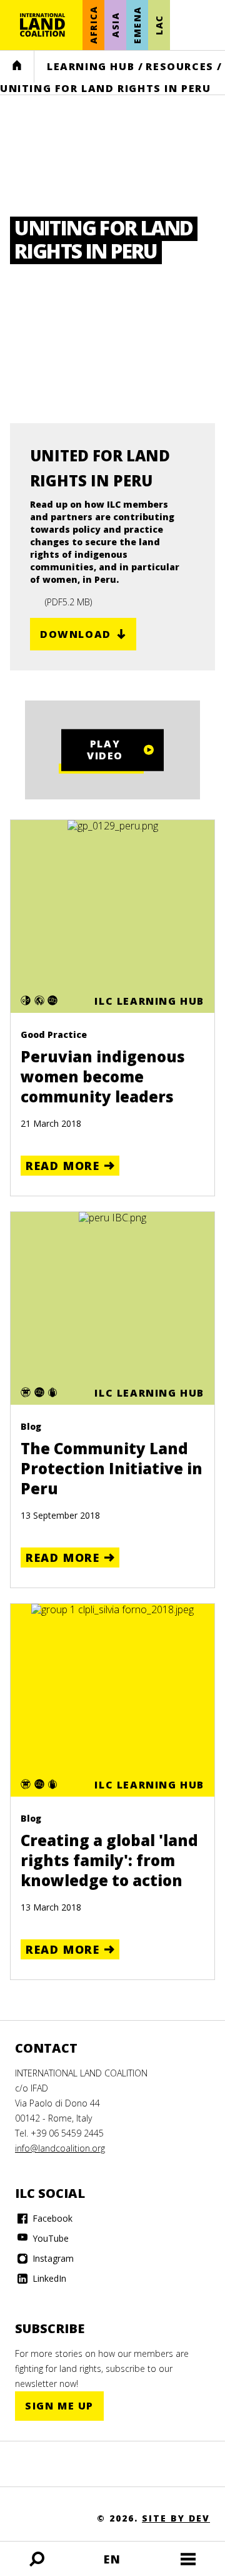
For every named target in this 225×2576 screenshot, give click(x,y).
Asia (115, 25)
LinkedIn (48, 2278)
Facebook (51, 2218)
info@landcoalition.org (60, 2148)
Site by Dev (176, 2518)
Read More (62, 1166)
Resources (179, 66)
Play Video (105, 750)
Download (76, 634)
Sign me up (59, 2406)
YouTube (49, 2238)
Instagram (52, 2258)
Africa (93, 25)
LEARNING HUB (91, 66)
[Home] (42, 25)
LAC (159, 25)
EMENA (137, 25)
